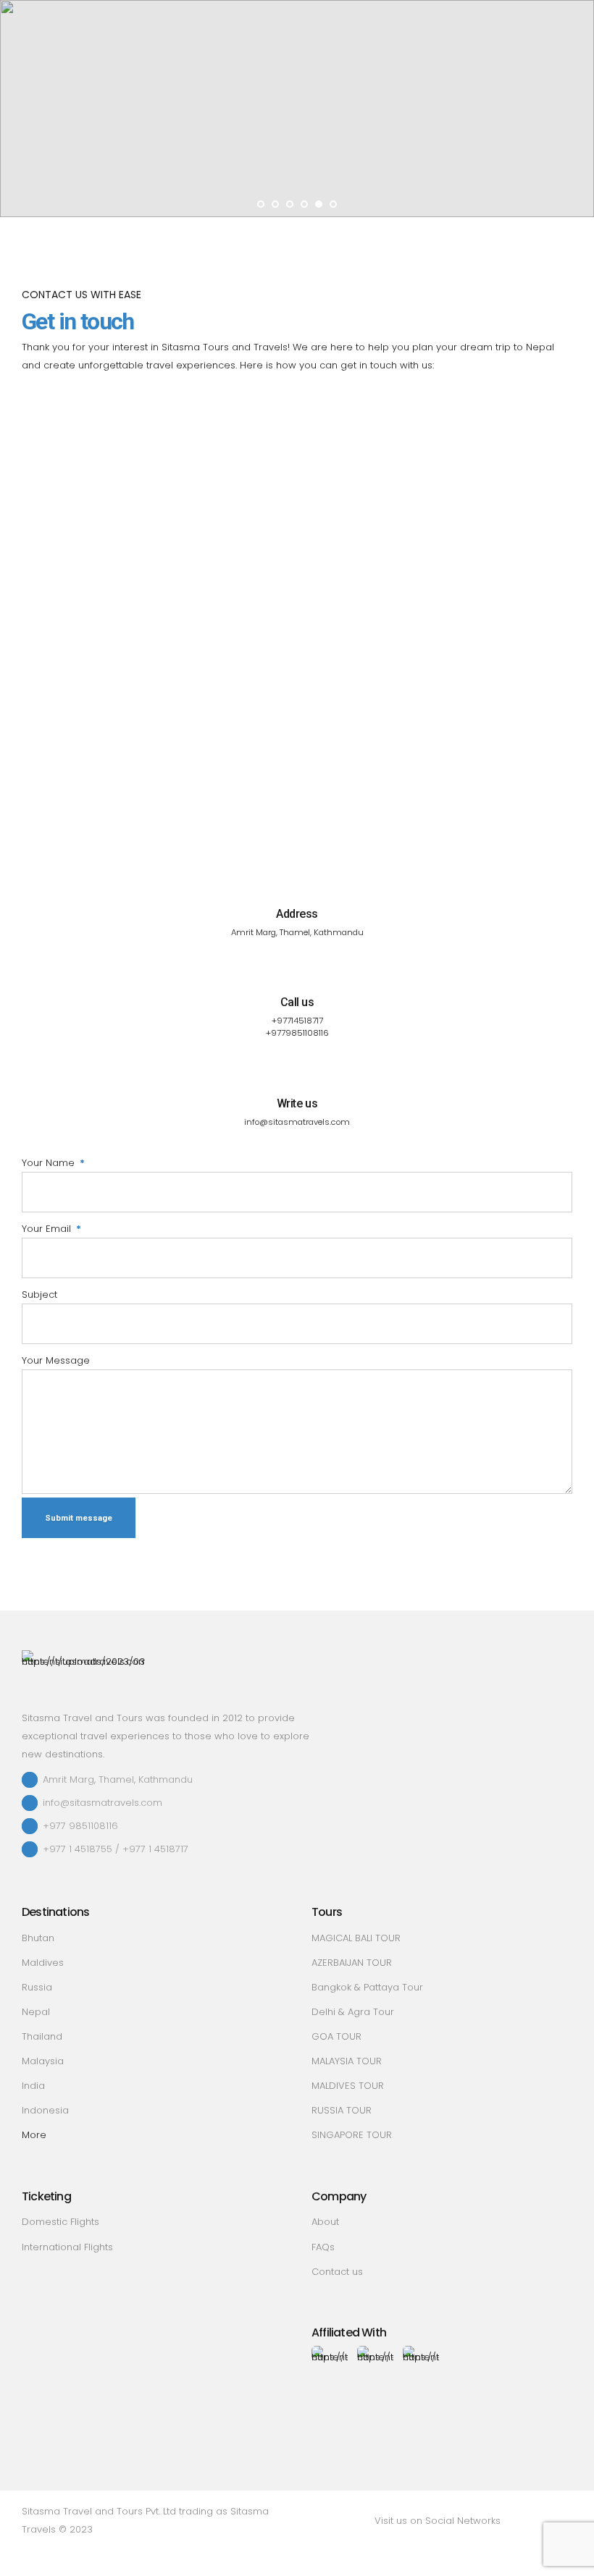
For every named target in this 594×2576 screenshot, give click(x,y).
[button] (270, 109)
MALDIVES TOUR (348, 2086)
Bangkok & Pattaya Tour (367, 1987)
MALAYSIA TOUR (347, 2061)
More (34, 2135)
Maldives (43, 1963)
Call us (297, 1002)
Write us (297, 1103)
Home (105, 109)
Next (578, 109)
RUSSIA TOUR (342, 2110)
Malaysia (43, 2061)
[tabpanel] (297, 109)
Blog (191, 138)
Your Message (56, 1360)
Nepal (36, 2012)
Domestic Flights (60, 2222)
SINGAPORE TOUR (352, 2135)
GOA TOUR (336, 2036)
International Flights (67, 2247)
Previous (16, 109)
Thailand (42, 2036)
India (33, 2086)
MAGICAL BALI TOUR (356, 1938)
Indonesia (45, 2110)
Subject (39, 1295)
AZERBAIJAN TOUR (352, 1963)
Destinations (229, 109)
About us (159, 109)
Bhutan (38, 1938)
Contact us (246, 138)
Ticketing (128, 138)
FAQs (323, 2247)
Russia (37, 1987)
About (325, 2222)
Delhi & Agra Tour (353, 2012)
